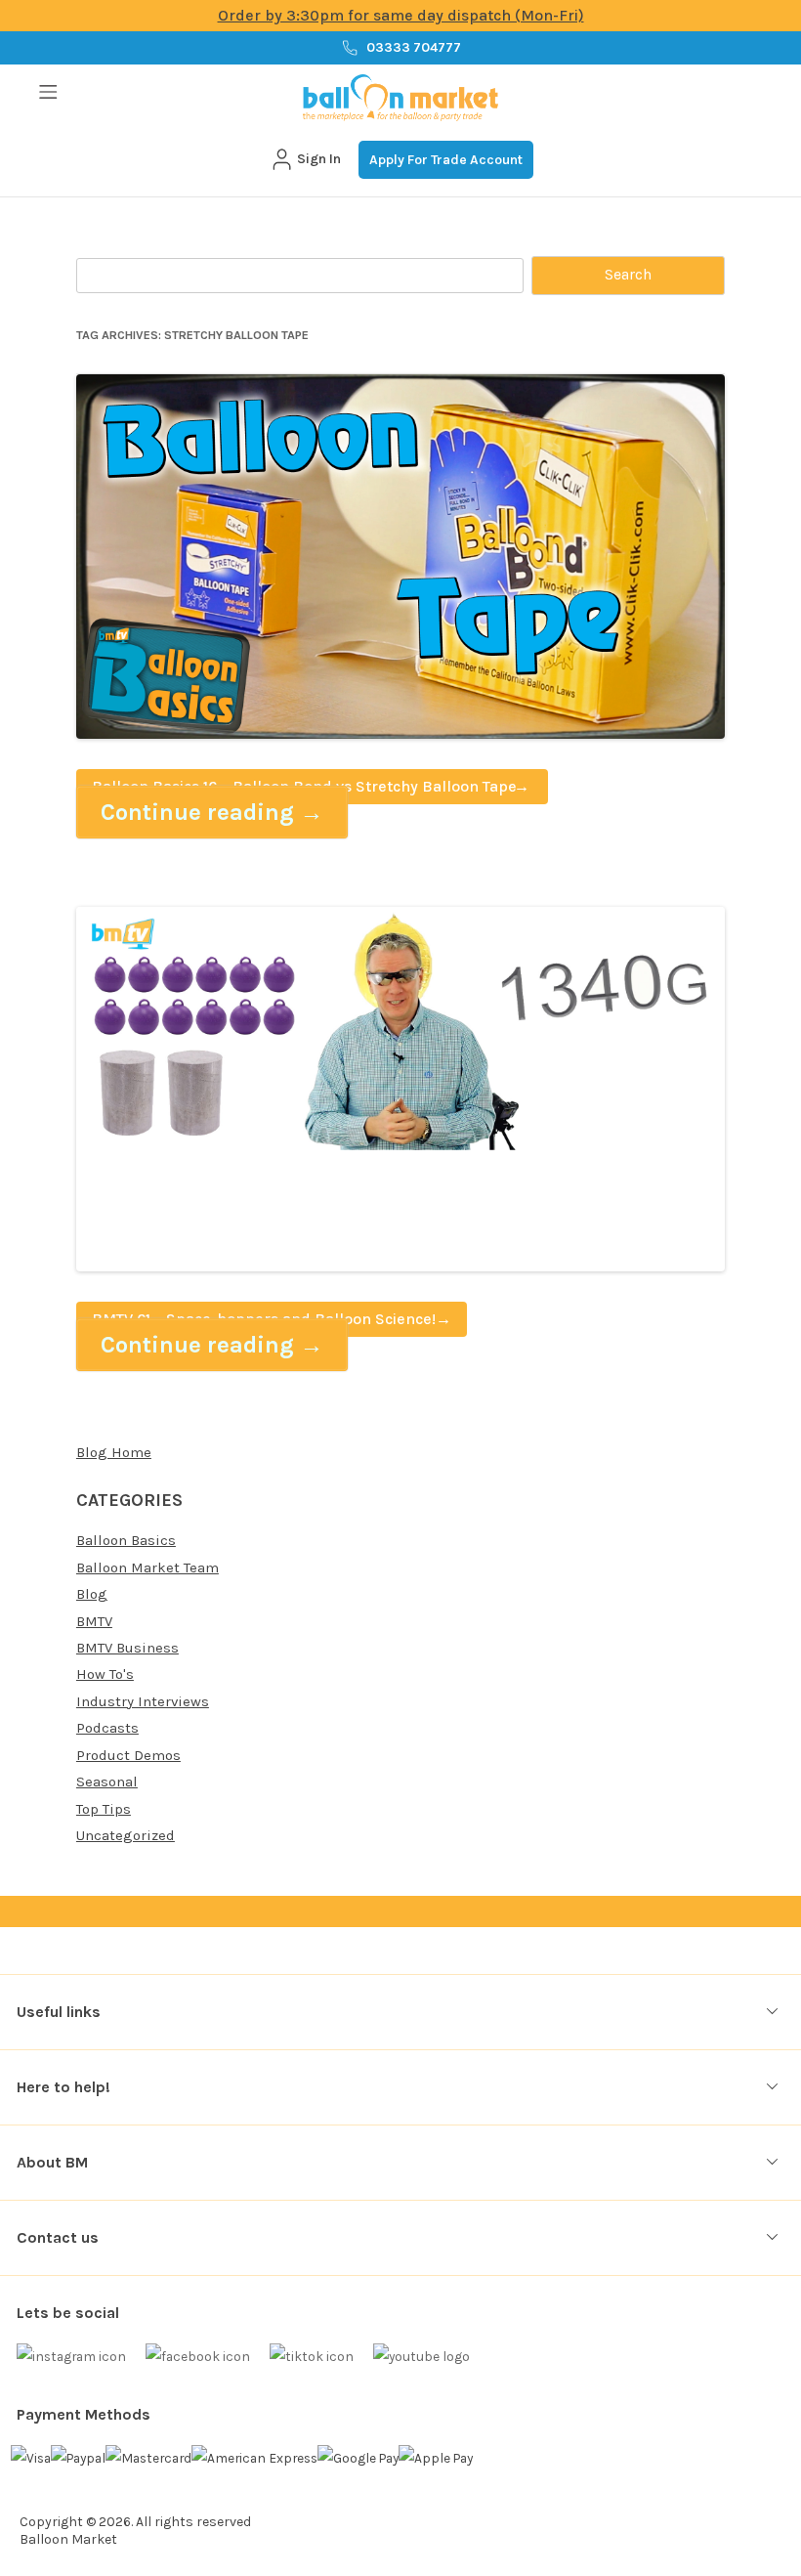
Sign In (319, 159)
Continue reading (212, 812)
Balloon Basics (126, 1540)
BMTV (94, 1621)
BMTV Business (127, 1648)
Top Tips (104, 1809)
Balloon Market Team (148, 1567)
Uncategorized (126, 1835)
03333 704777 (414, 47)
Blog (92, 1594)
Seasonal (107, 1782)
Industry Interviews (143, 1701)
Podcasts (107, 1728)
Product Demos (128, 1755)
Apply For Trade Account (446, 160)
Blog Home (114, 1452)
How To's (105, 1674)
